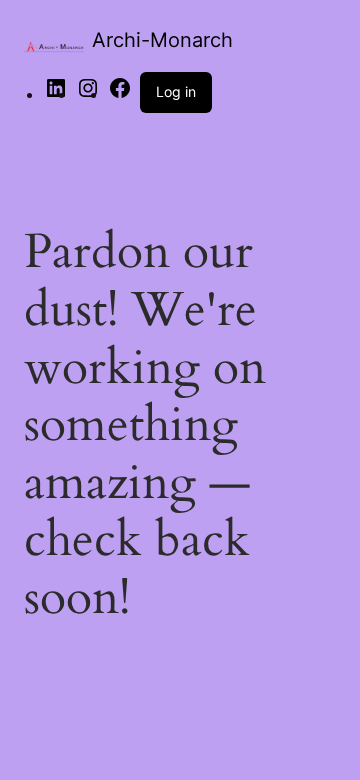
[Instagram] (88, 94)
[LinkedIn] (56, 94)
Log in (176, 91)
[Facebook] (120, 94)
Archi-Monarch (162, 40)
